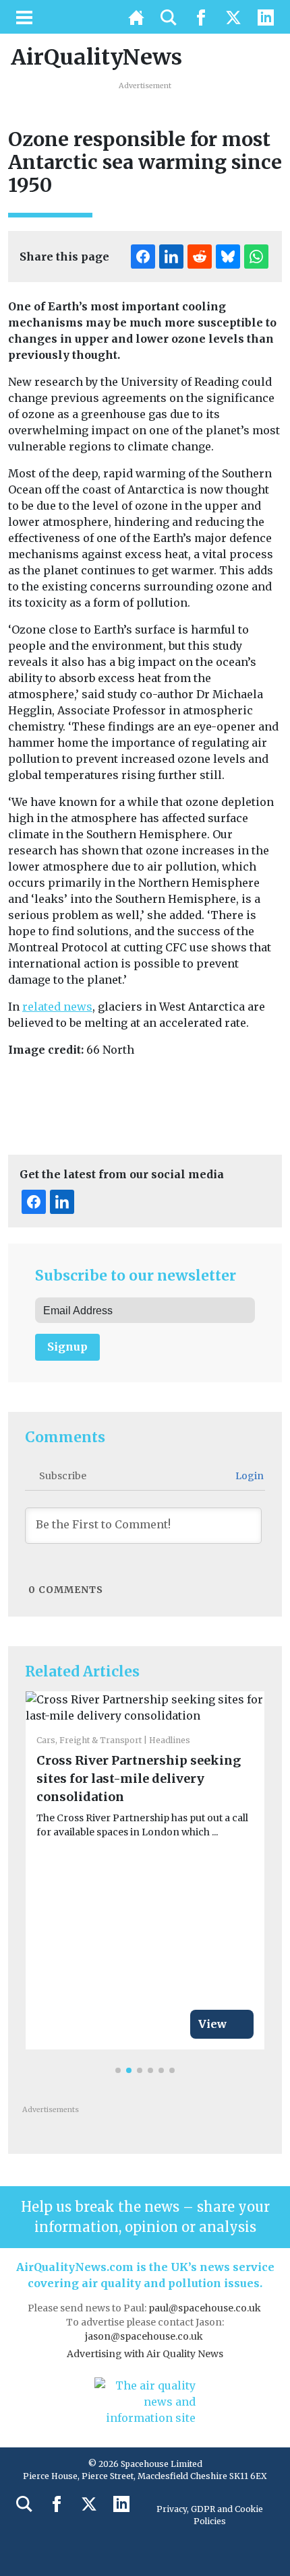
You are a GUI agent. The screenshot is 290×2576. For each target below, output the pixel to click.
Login (249, 1476)
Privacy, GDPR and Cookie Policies (210, 2515)
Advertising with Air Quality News (145, 2354)
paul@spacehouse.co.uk (206, 2308)
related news (57, 1007)
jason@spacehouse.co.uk (145, 2336)
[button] (118, 2070)
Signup (67, 1347)
